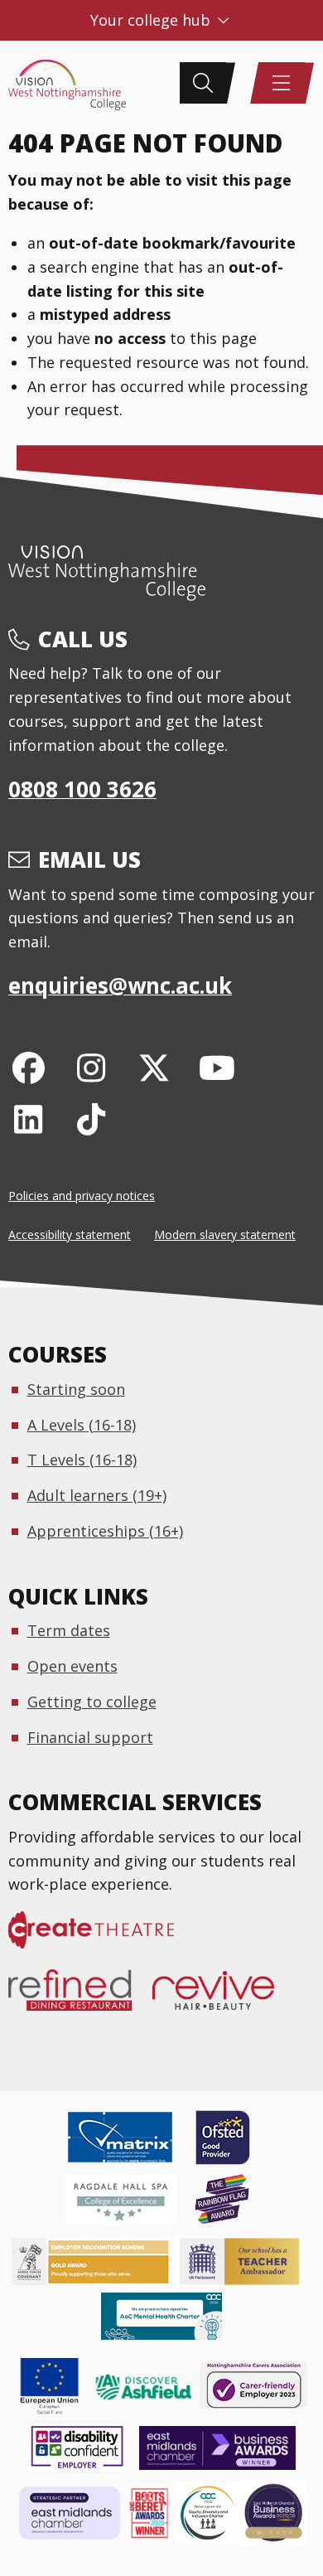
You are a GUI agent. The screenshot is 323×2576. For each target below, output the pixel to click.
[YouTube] (217, 1067)
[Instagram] (92, 1067)
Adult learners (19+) (97, 1495)
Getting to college (92, 1702)
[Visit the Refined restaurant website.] (80, 1998)
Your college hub (152, 20)
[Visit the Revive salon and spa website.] (224, 1998)
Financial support (90, 1737)
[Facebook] (29, 1067)
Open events (72, 1666)
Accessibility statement (70, 1235)
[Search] (203, 83)
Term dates (69, 1630)
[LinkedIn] (29, 1119)
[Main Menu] (282, 83)
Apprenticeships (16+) (105, 1531)
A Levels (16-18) (82, 1425)
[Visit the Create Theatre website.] (101, 1939)
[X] (154, 1067)
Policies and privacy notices (82, 1196)
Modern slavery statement (225, 1235)
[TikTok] (92, 1119)
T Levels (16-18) (82, 1460)
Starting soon (76, 1389)
